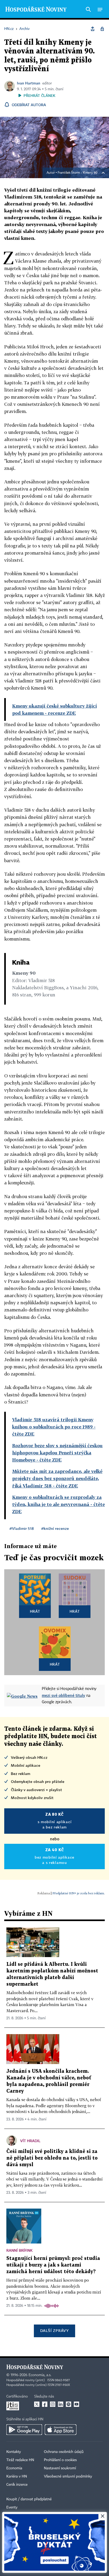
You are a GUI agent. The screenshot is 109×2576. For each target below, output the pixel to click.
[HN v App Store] (61, 2430)
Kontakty (14, 2452)
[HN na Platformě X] (37, 2404)
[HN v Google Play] (24, 2430)
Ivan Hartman (29, 83)
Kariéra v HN (17, 2476)
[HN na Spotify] (69, 2404)
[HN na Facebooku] (45, 2404)
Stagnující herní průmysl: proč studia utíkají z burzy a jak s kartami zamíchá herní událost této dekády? (53, 2265)
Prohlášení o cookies (60, 2460)
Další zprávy (54, 2330)
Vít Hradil (30, 2141)
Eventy (12, 2507)
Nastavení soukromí (60, 2468)
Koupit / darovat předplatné (29, 2499)
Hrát (35, 1611)
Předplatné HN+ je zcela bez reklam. (79, 1893)
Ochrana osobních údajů (64, 2452)
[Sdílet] (93, 29)
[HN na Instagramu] (53, 2404)
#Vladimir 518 (22, 1528)
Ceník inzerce (17, 2485)
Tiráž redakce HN (20, 2460)
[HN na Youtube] (76, 2404)
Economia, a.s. (40, 2375)
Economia (14, 2468)
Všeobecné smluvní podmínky (68, 2476)
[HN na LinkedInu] (61, 2404)
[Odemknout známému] (102, 29)
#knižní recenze (55, 1528)
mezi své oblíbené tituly (63, 1695)
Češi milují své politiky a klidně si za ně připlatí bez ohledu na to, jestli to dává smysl (52, 2158)
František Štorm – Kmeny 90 (78, 173)
